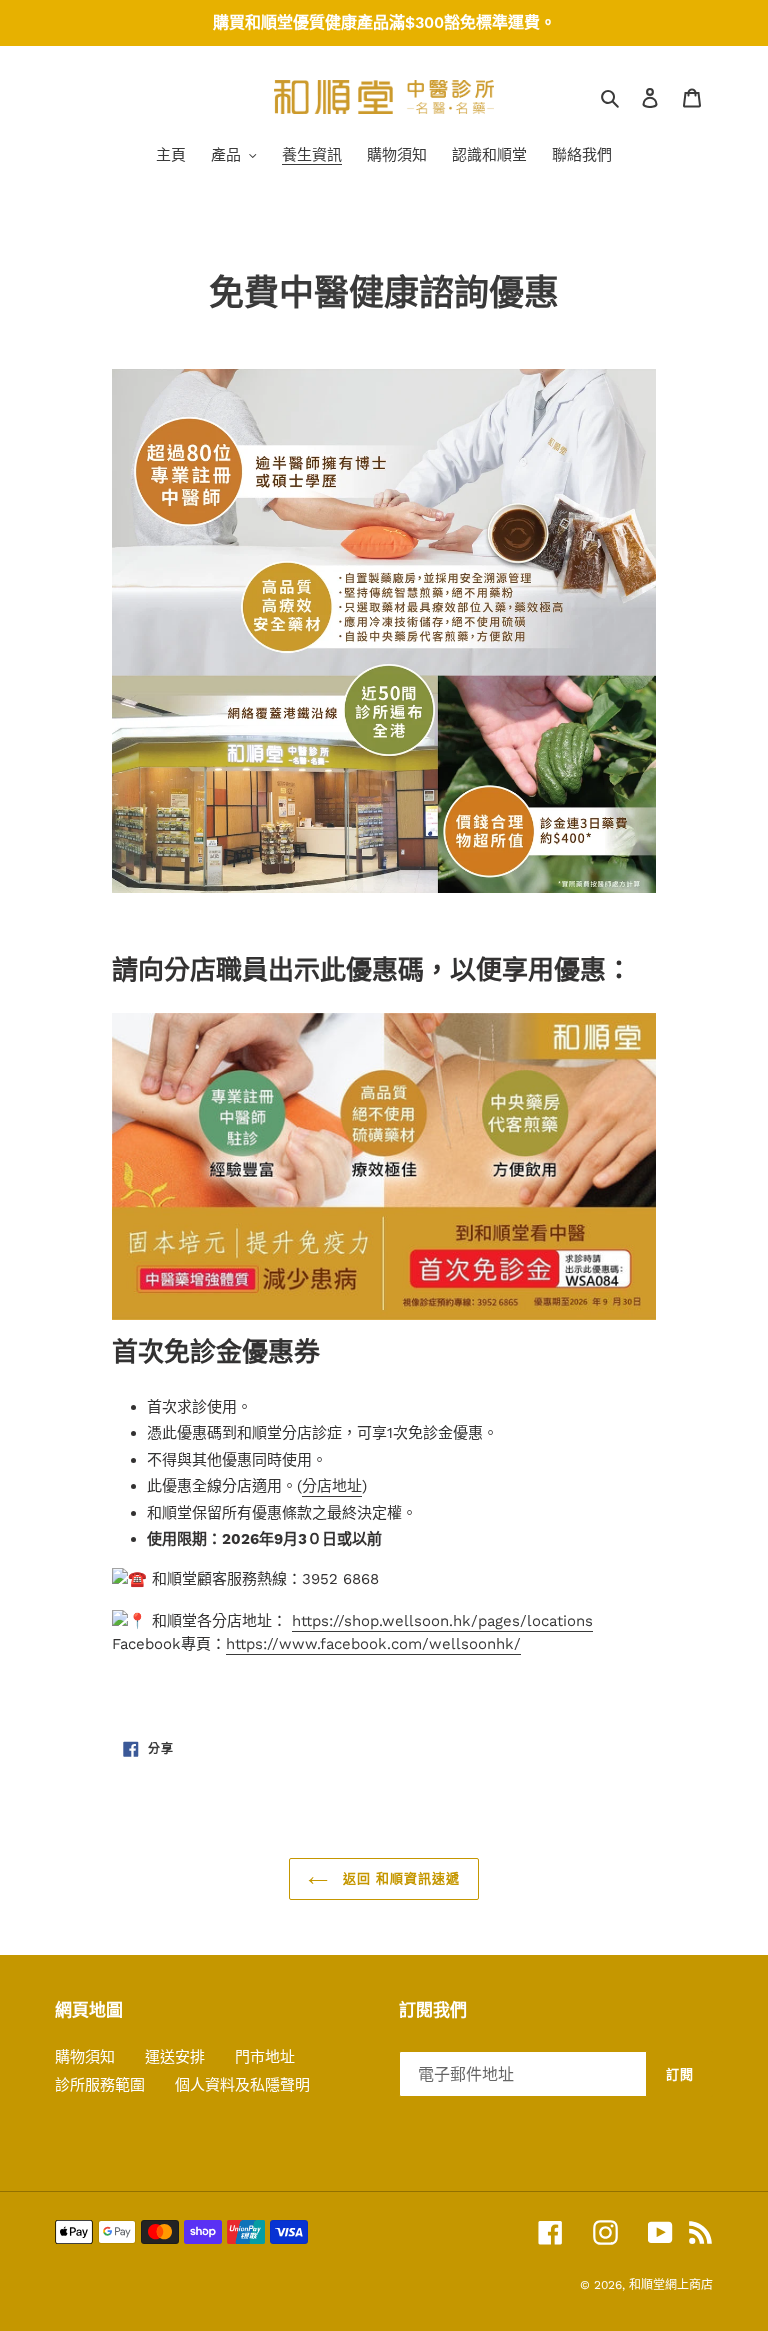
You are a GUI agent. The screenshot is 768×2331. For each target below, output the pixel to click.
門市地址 (265, 2057)
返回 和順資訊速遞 (399, 1878)
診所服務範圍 (100, 2085)
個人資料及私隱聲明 (242, 2085)
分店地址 (332, 1486)
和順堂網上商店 (671, 2285)
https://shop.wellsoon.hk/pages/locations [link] (442, 1621)
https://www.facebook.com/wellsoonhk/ (373, 1644)
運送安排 (175, 2057)
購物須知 (85, 2057)
